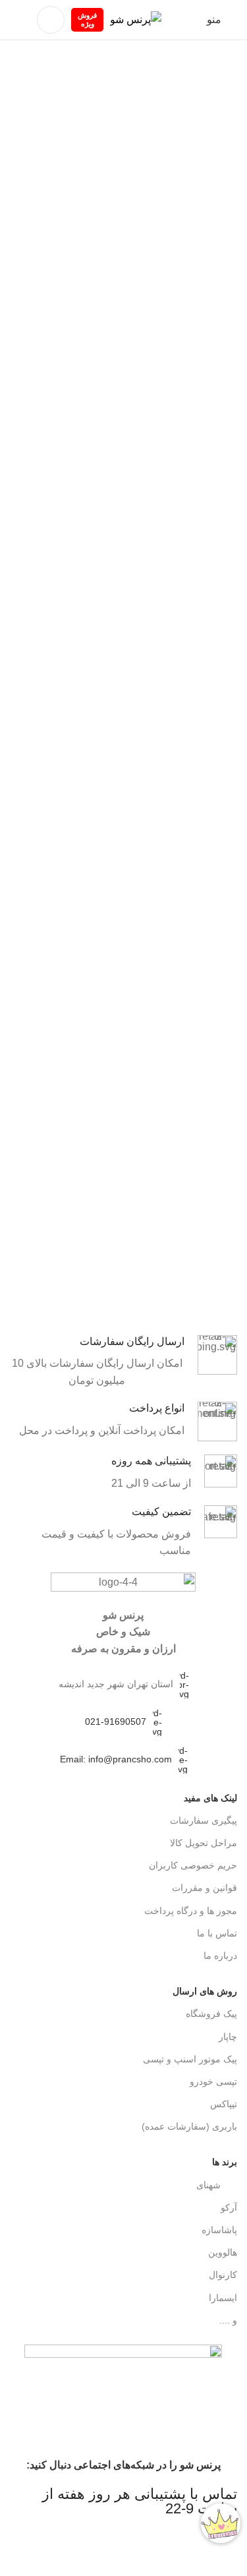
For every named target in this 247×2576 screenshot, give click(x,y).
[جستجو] (51, 20)
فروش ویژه (87, 19)
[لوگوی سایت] (136, 19)
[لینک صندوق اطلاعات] (123, 1362)
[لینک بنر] (123, 1288)
